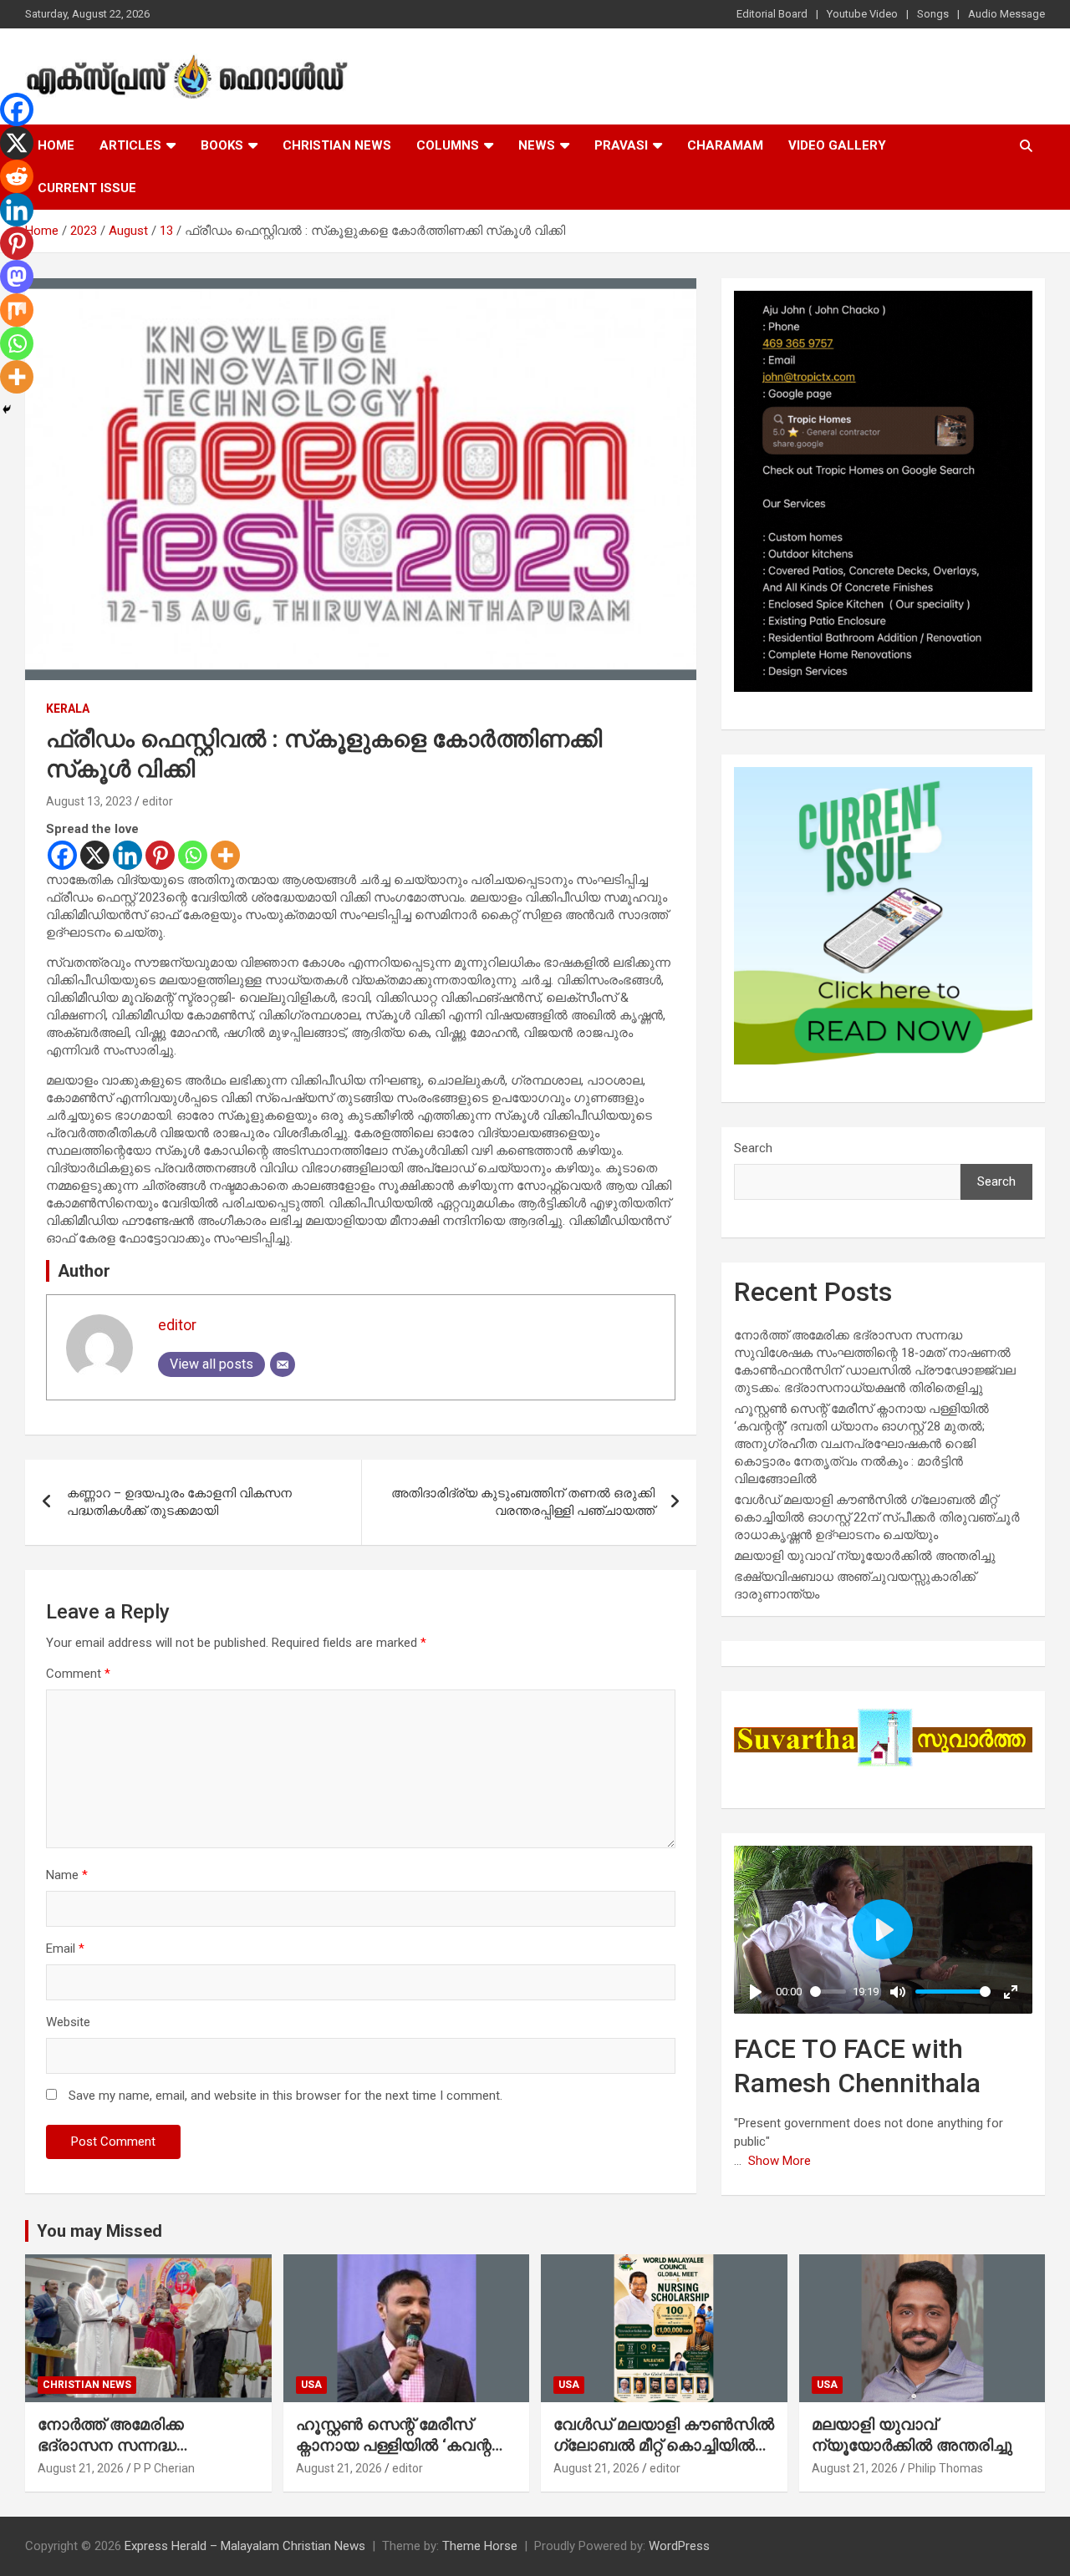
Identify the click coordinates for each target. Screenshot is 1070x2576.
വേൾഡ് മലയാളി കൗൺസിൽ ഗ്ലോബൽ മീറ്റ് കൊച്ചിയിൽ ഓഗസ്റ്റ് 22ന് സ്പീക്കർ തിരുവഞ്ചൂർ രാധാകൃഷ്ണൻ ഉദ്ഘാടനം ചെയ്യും (877, 1517)
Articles (130, 145)
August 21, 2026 (81, 2468)
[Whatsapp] (193, 855)
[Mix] (17, 310)
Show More (780, 2161)
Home (56, 145)
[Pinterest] (160, 855)
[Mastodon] (17, 277)
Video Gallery (837, 145)
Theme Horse (480, 2546)
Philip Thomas (945, 2468)
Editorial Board (772, 14)
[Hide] (7, 409)
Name (67, 1875)
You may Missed (99, 2231)
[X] (95, 855)
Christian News (337, 145)
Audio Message (1006, 14)
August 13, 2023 (89, 801)
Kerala (68, 709)
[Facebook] (62, 855)
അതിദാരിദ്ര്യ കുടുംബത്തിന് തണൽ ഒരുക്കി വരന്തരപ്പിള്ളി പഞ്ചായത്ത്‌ (523, 1502)
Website (68, 2022)
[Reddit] (17, 176)
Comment (78, 1674)
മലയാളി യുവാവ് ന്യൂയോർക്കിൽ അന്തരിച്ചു (865, 1556)
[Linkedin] (127, 855)
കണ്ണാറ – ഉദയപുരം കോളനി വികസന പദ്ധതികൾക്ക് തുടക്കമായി (179, 1502)
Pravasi (621, 145)
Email (65, 1949)
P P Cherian (164, 2468)
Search (753, 1148)
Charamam (725, 145)
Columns (448, 145)
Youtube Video (862, 14)
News (537, 145)
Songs (933, 14)
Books (222, 145)
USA (311, 2385)
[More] (225, 855)
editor (158, 801)
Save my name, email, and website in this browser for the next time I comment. (285, 2096)
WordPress (679, 2546)
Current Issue (87, 188)
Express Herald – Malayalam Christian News (245, 2546)
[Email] (283, 1364)
